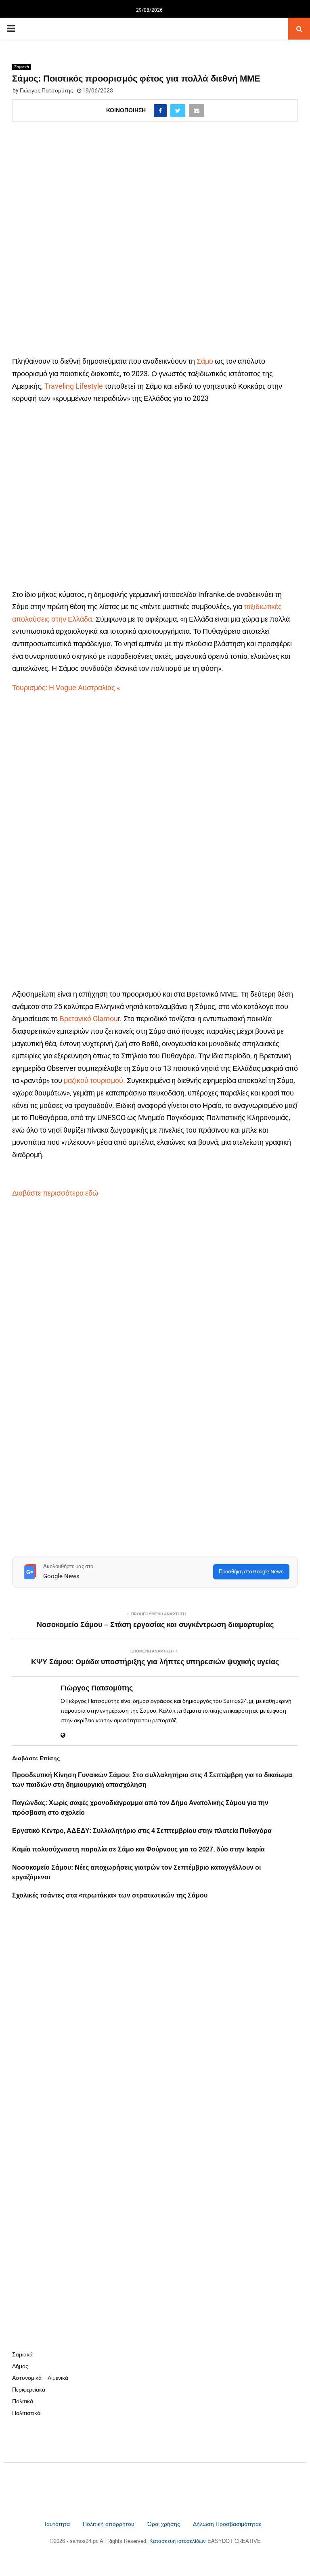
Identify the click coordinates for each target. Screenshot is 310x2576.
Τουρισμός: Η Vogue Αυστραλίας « (66, 688)
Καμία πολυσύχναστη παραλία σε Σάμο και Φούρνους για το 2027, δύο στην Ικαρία (138, 1849)
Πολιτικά (23, 2401)
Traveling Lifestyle (74, 386)
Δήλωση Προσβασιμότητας (227, 2524)
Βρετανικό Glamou (89, 1019)
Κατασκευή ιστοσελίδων (178, 2541)
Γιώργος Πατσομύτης (46, 90)
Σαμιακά (22, 67)
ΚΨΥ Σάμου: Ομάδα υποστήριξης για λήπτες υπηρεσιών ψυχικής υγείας (155, 1662)
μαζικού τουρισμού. (94, 1080)
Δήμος (20, 2366)
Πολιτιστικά (26, 2413)
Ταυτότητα (58, 2524)
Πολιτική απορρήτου (109, 2524)
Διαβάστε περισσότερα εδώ (56, 1193)
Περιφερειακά (29, 2390)
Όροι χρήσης (164, 2524)
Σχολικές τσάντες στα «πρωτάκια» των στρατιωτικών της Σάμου (110, 1895)
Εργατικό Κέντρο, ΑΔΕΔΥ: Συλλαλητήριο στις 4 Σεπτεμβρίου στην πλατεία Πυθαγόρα (142, 1831)
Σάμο (205, 361)
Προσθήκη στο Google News (251, 1572)
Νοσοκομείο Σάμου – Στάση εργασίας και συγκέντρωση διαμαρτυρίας (155, 1625)
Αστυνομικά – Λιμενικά (40, 2378)
